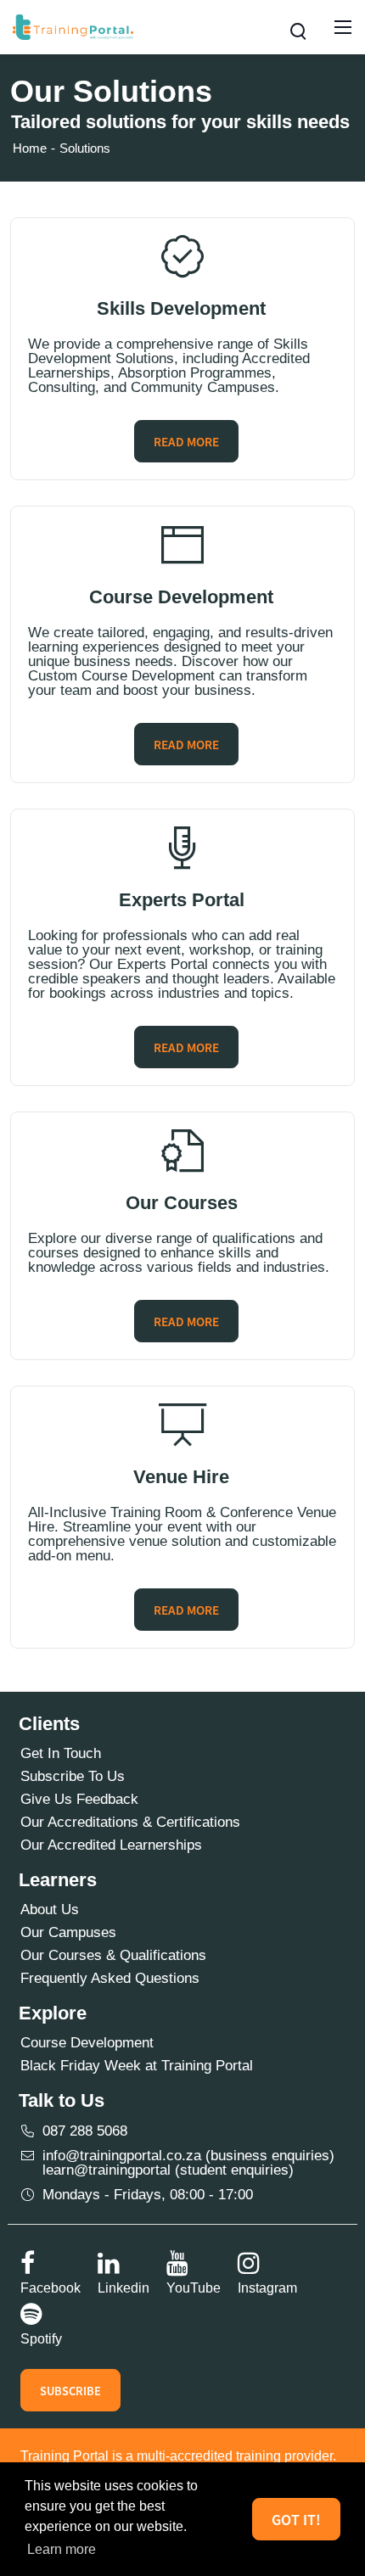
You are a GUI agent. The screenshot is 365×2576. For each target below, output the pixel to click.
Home (30, 148)
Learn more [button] (62, 2549)
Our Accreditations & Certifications (130, 1822)
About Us (50, 1910)
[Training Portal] (73, 26)
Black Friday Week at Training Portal (137, 2066)
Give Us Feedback (79, 1799)
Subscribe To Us (73, 1776)
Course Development (87, 2043)
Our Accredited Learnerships (111, 1845)
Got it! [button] (296, 2520)
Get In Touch (61, 1753)
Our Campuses (68, 1932)
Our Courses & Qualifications (113, 1955)
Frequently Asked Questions (110, 1978)
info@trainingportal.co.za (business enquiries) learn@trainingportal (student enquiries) (188, 2163)
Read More (186, 442)
